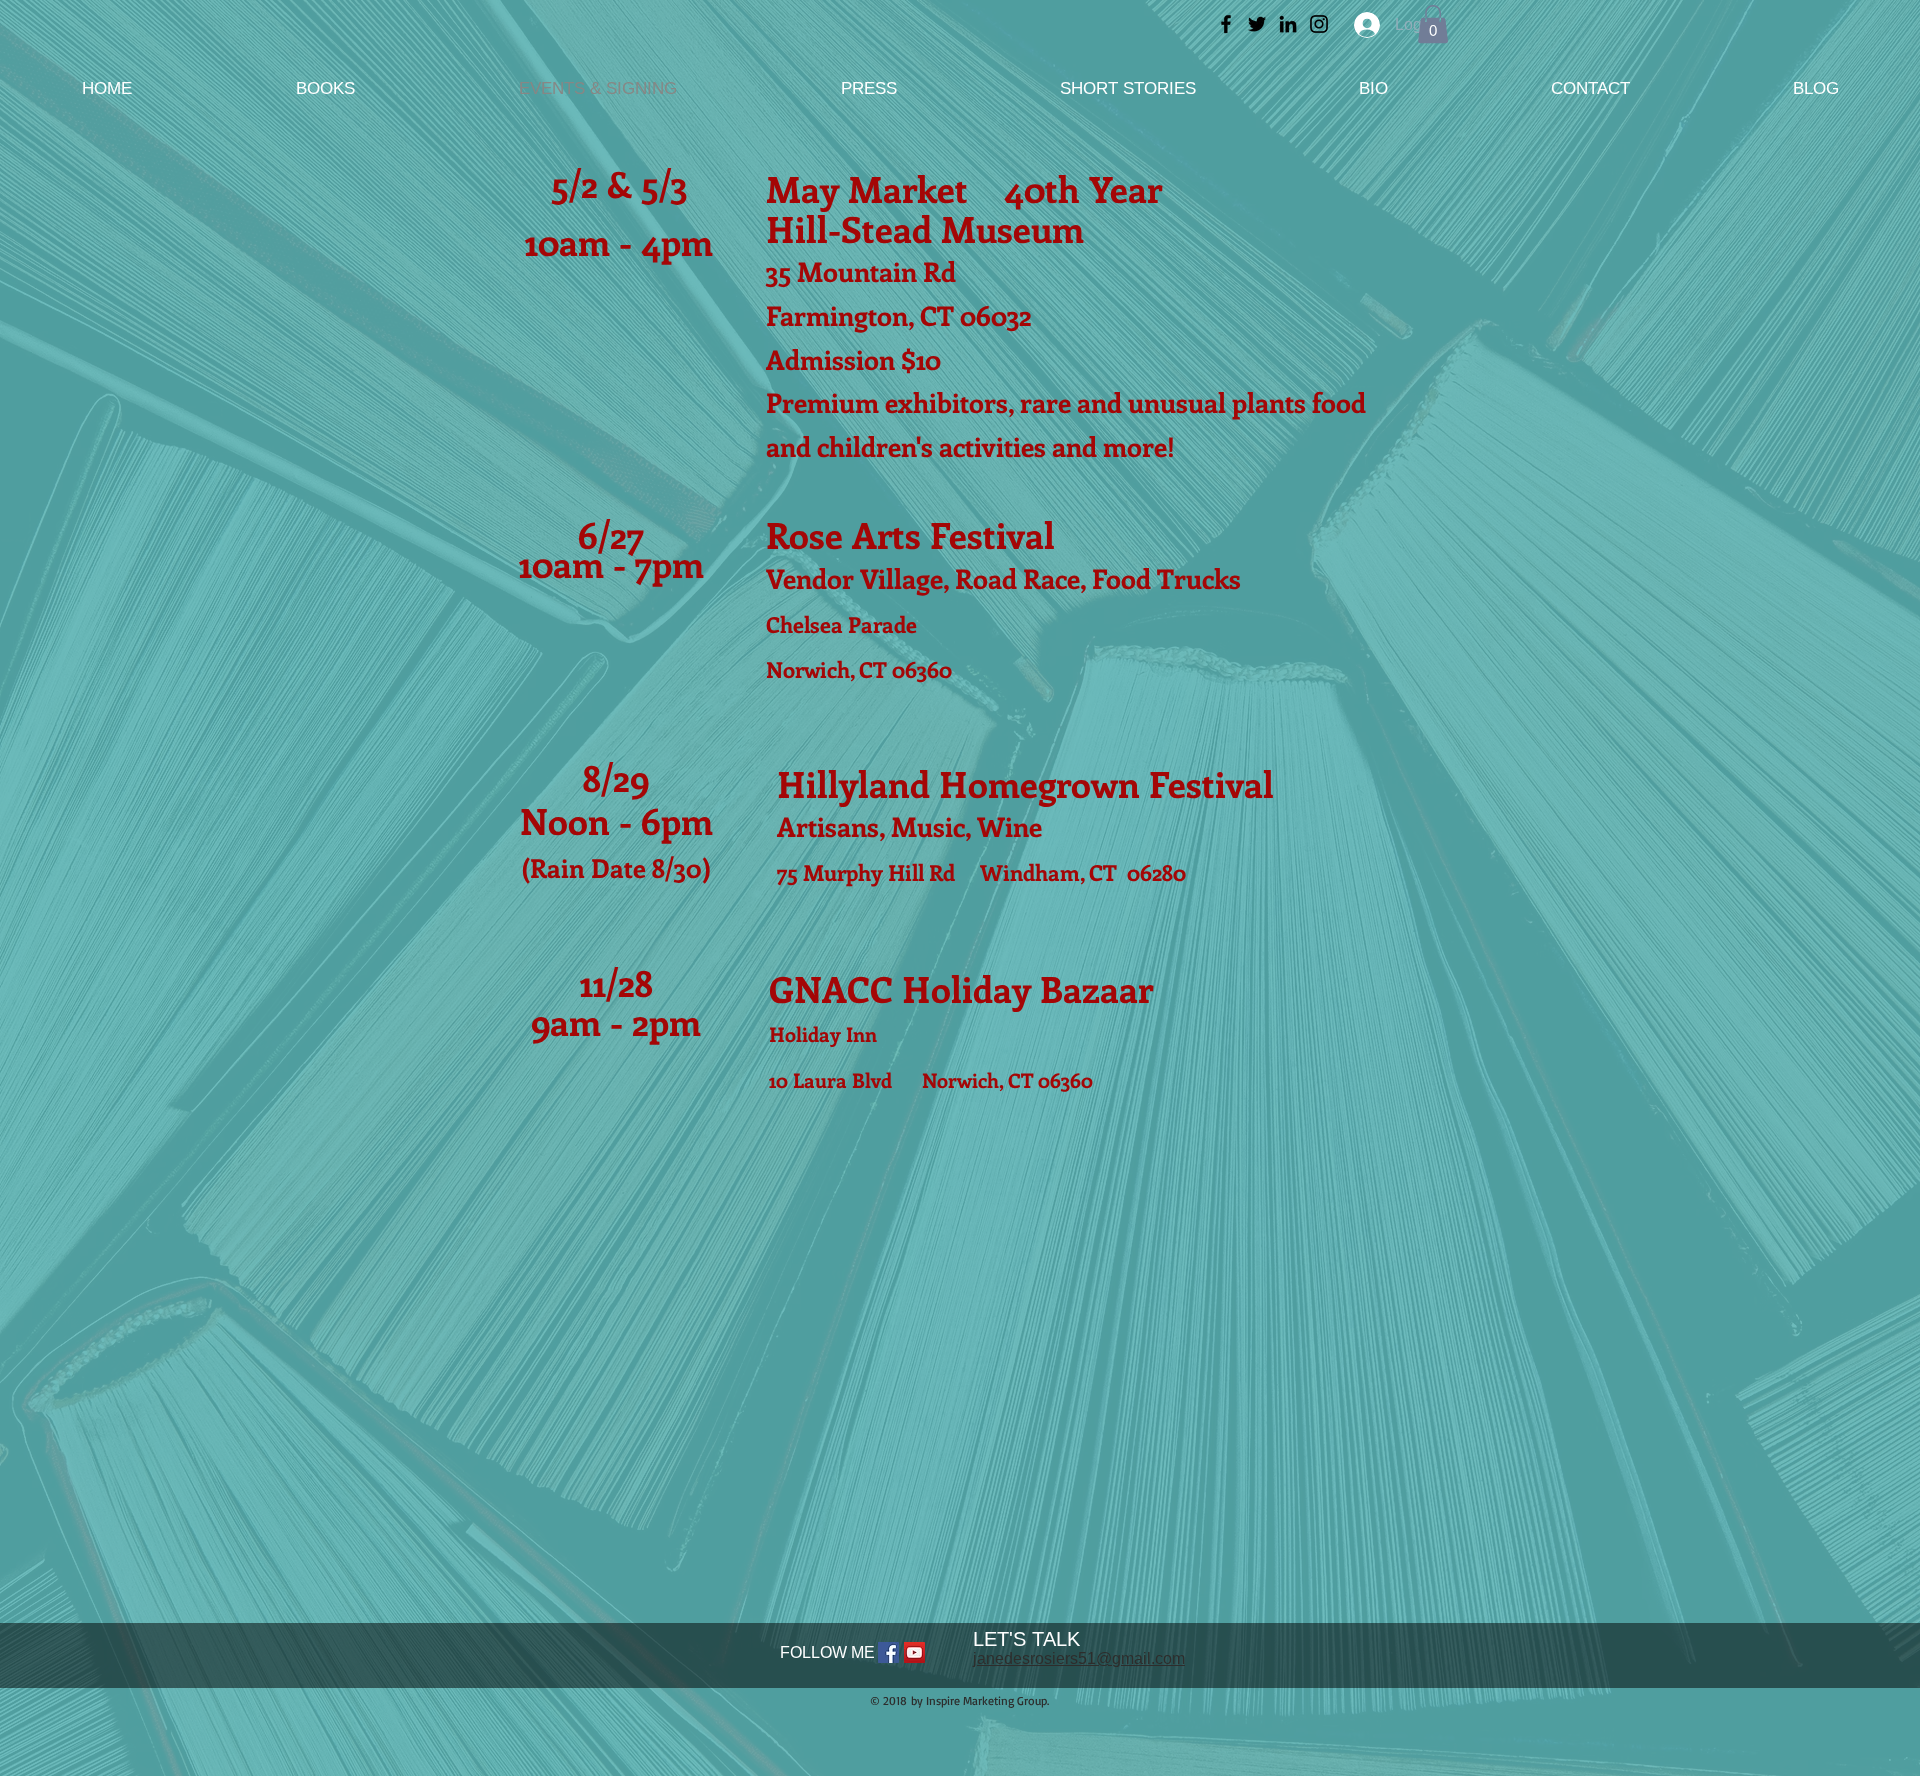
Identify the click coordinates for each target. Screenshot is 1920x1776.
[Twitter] (1257, 24)
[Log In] (1362, 25)
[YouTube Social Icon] (914, 1652)
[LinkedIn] (1288, 24)
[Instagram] (1319, 24)
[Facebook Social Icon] (888, 1652)
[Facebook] (1226, 24)
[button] (1433, 24)
